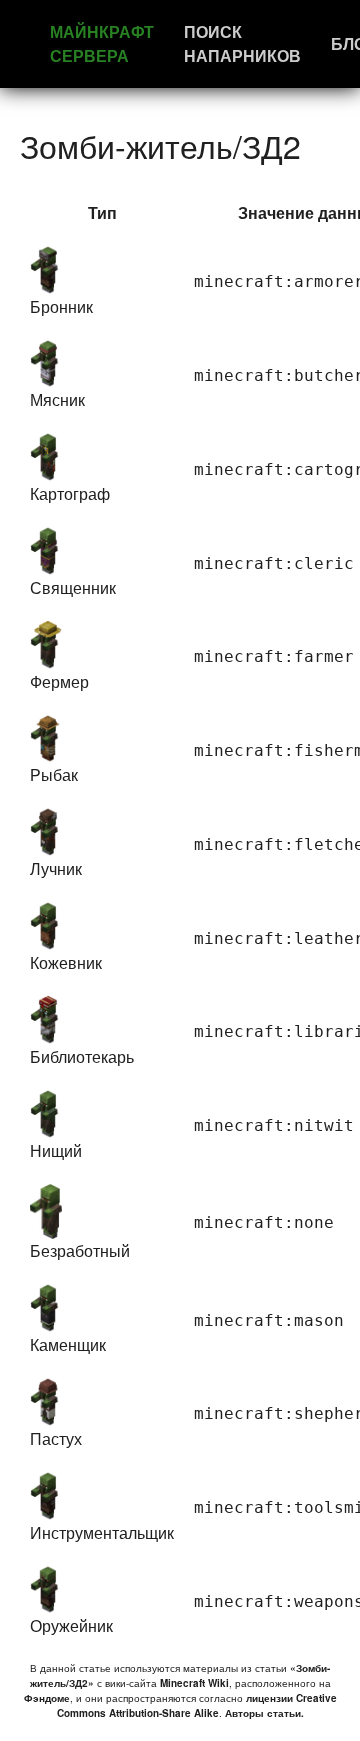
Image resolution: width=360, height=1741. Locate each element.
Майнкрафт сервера (102, 43)
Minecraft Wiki (194, 1683)
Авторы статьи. (264, 1713)
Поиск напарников (242, 43)
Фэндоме (47, 1698)
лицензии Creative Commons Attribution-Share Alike (197, 1705)
